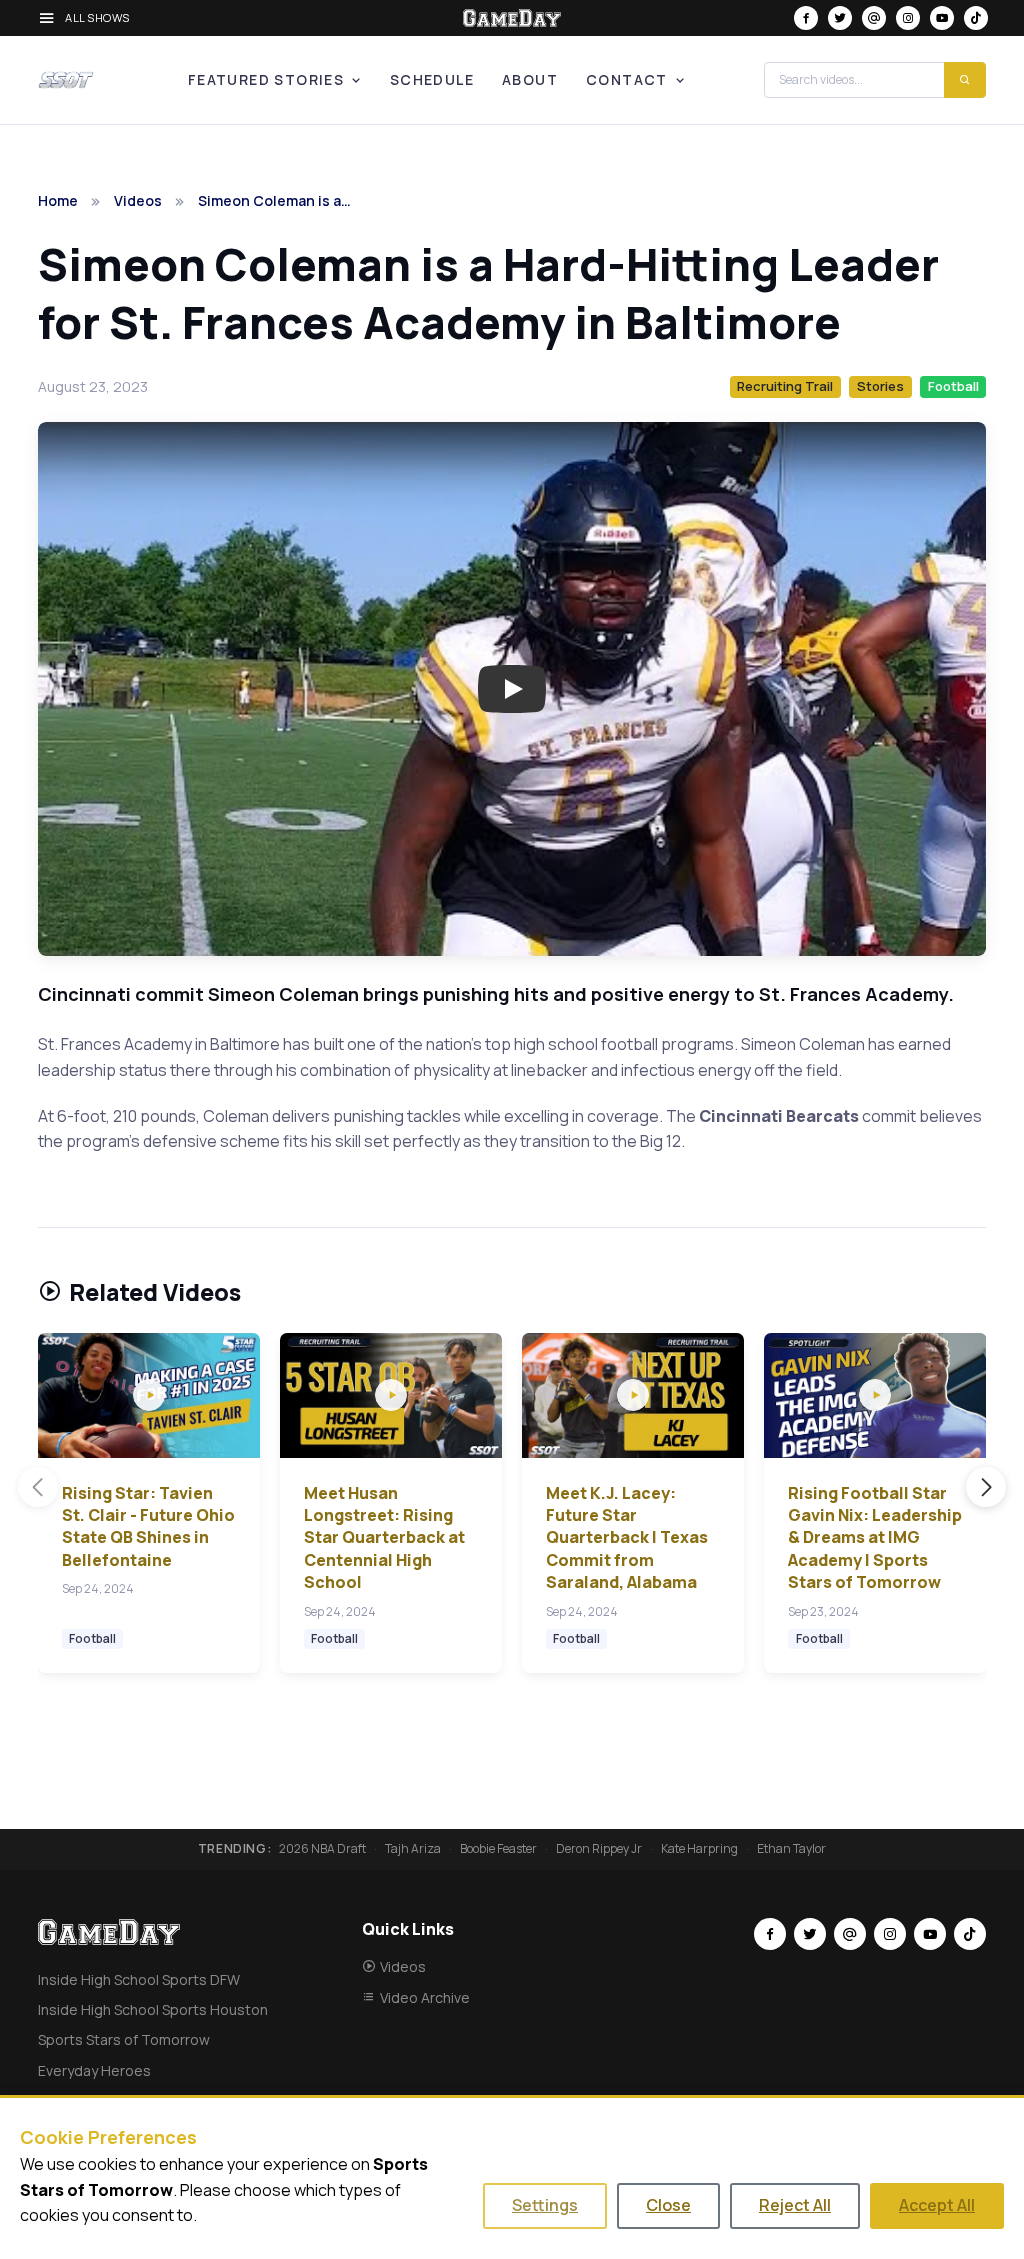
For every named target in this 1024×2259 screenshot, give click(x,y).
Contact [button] (627, 79)
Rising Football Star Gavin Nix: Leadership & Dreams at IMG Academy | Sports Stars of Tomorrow (875, 1538)
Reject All (795, 2205)
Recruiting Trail (785, 386)
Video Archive (425, 1997)
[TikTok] (976, 18)
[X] (840, 18)
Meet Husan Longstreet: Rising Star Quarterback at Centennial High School (384, 1538)
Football (953, 386)
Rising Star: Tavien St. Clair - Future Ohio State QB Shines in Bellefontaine (148, 1526)
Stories (880, 386)
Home (58, 200)
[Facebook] (806, 18)
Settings (545, 2205)
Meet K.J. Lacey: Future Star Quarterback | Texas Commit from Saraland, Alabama (627, 1538)
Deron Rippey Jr (599, 1849)
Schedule (432, 79)
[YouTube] (942, 18)
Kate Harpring (699, 1849)
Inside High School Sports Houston (153, 2009)
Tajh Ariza (413, 1849)
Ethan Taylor (791, 1849)
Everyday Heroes (94, 2070)
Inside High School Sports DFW (139, 1979)
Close (668, 2205)
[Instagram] (908, 18)
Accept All (937, 2205)
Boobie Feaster (498, 1849)
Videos (138, 200)
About (530, 79)
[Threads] (874, 18)
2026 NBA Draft (322, 1849)
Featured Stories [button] (266, 79)
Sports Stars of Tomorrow (124, 2039)
